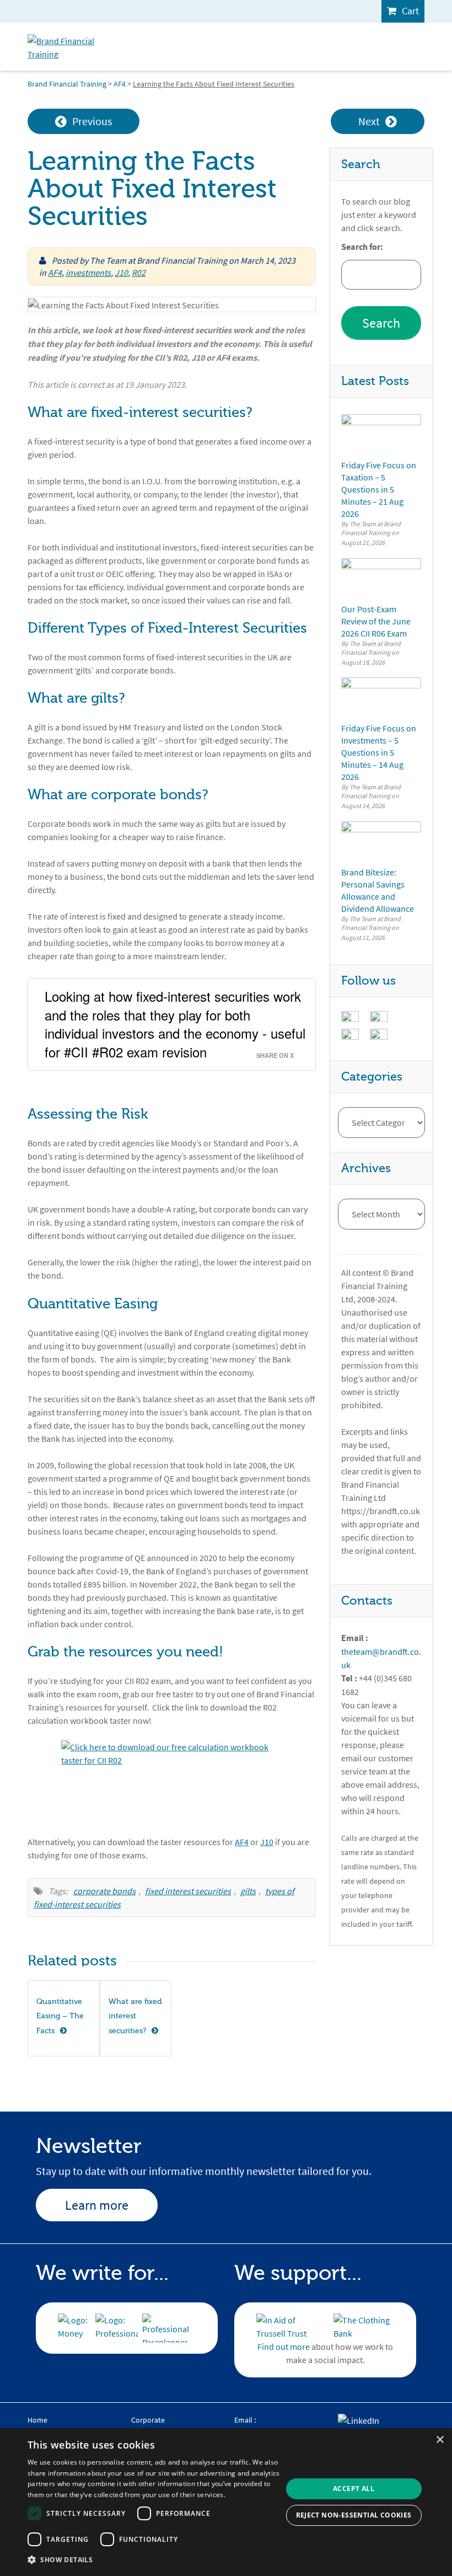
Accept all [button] (354, 2489)
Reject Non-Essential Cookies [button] (354, 2515)
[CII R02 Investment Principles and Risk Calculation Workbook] (172, 1781)
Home (37, 2420)
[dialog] (226, 2502)
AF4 (120, 84)
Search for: (362, 247)
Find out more (284, 2347)
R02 (139, 272)
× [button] (440, 2440)
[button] (155, 2560)
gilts (248, 1891)
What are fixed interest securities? (135, 2016)
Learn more (97, 2205)
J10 (121, 272)
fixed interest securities (188, 1891)
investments (88, 272)
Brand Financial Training (67, 84)
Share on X (275, 1055)
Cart (410, 11)
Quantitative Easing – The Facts (60, 2016)
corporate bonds (104, 1891)
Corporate (148, 2420)
